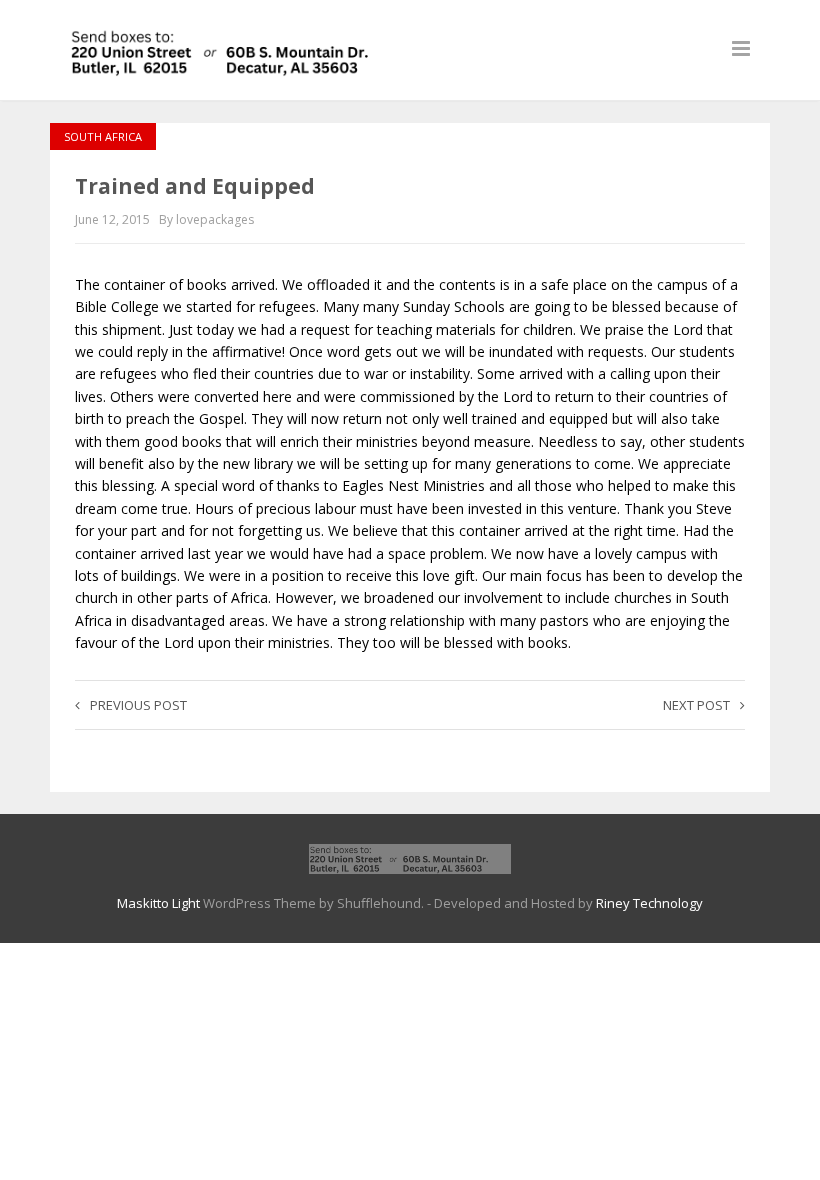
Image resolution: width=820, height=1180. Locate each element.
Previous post (138, 705)
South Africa (103, 136)
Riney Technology (649, 903)
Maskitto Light (158, 903)
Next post (696, 705)
